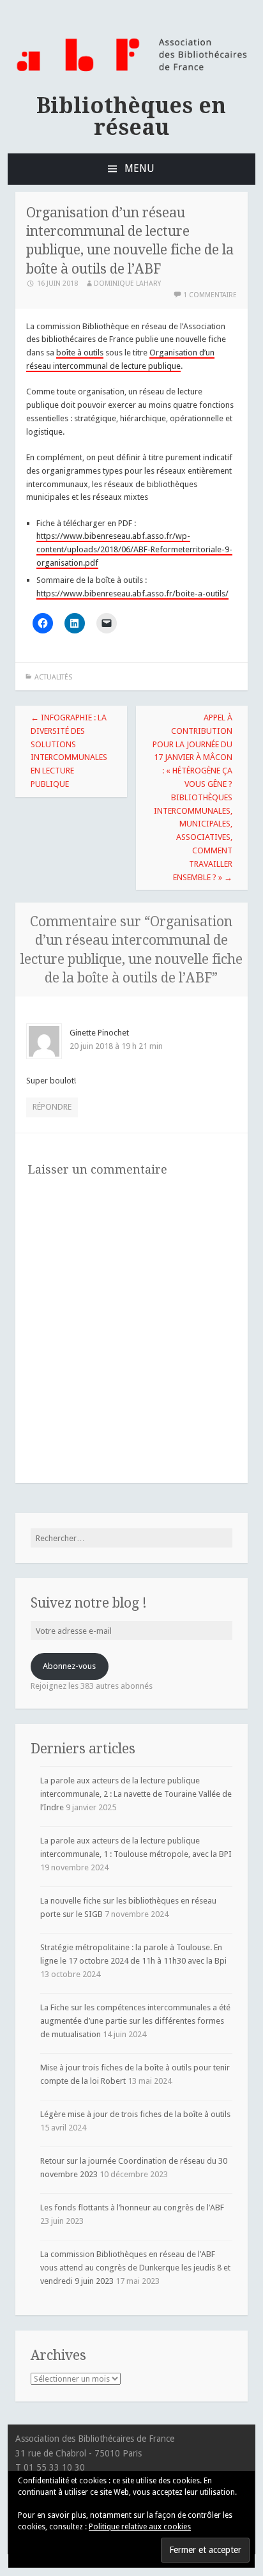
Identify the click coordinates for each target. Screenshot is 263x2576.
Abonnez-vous (69, 1666)
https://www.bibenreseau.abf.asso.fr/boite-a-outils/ (132, 594)
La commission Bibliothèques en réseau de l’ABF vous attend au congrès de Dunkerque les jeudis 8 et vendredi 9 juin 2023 (135, 2268)
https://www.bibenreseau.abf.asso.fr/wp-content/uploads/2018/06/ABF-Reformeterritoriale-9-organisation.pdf (134, 549)
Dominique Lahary (127, 283)
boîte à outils (80, 353)
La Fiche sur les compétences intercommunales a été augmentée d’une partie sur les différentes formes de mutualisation (135, 2021)
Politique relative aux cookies (140, 2527)
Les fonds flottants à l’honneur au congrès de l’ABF (132, 2207)
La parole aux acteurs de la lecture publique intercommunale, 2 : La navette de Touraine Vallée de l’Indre (136, 1794)
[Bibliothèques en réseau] (131, 72)
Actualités (53, 677)
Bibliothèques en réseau (131, 116)
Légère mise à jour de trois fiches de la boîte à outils (135, 2114)
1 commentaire (210, 295)
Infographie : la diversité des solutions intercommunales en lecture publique (69, 751)
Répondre (52, 1107)
